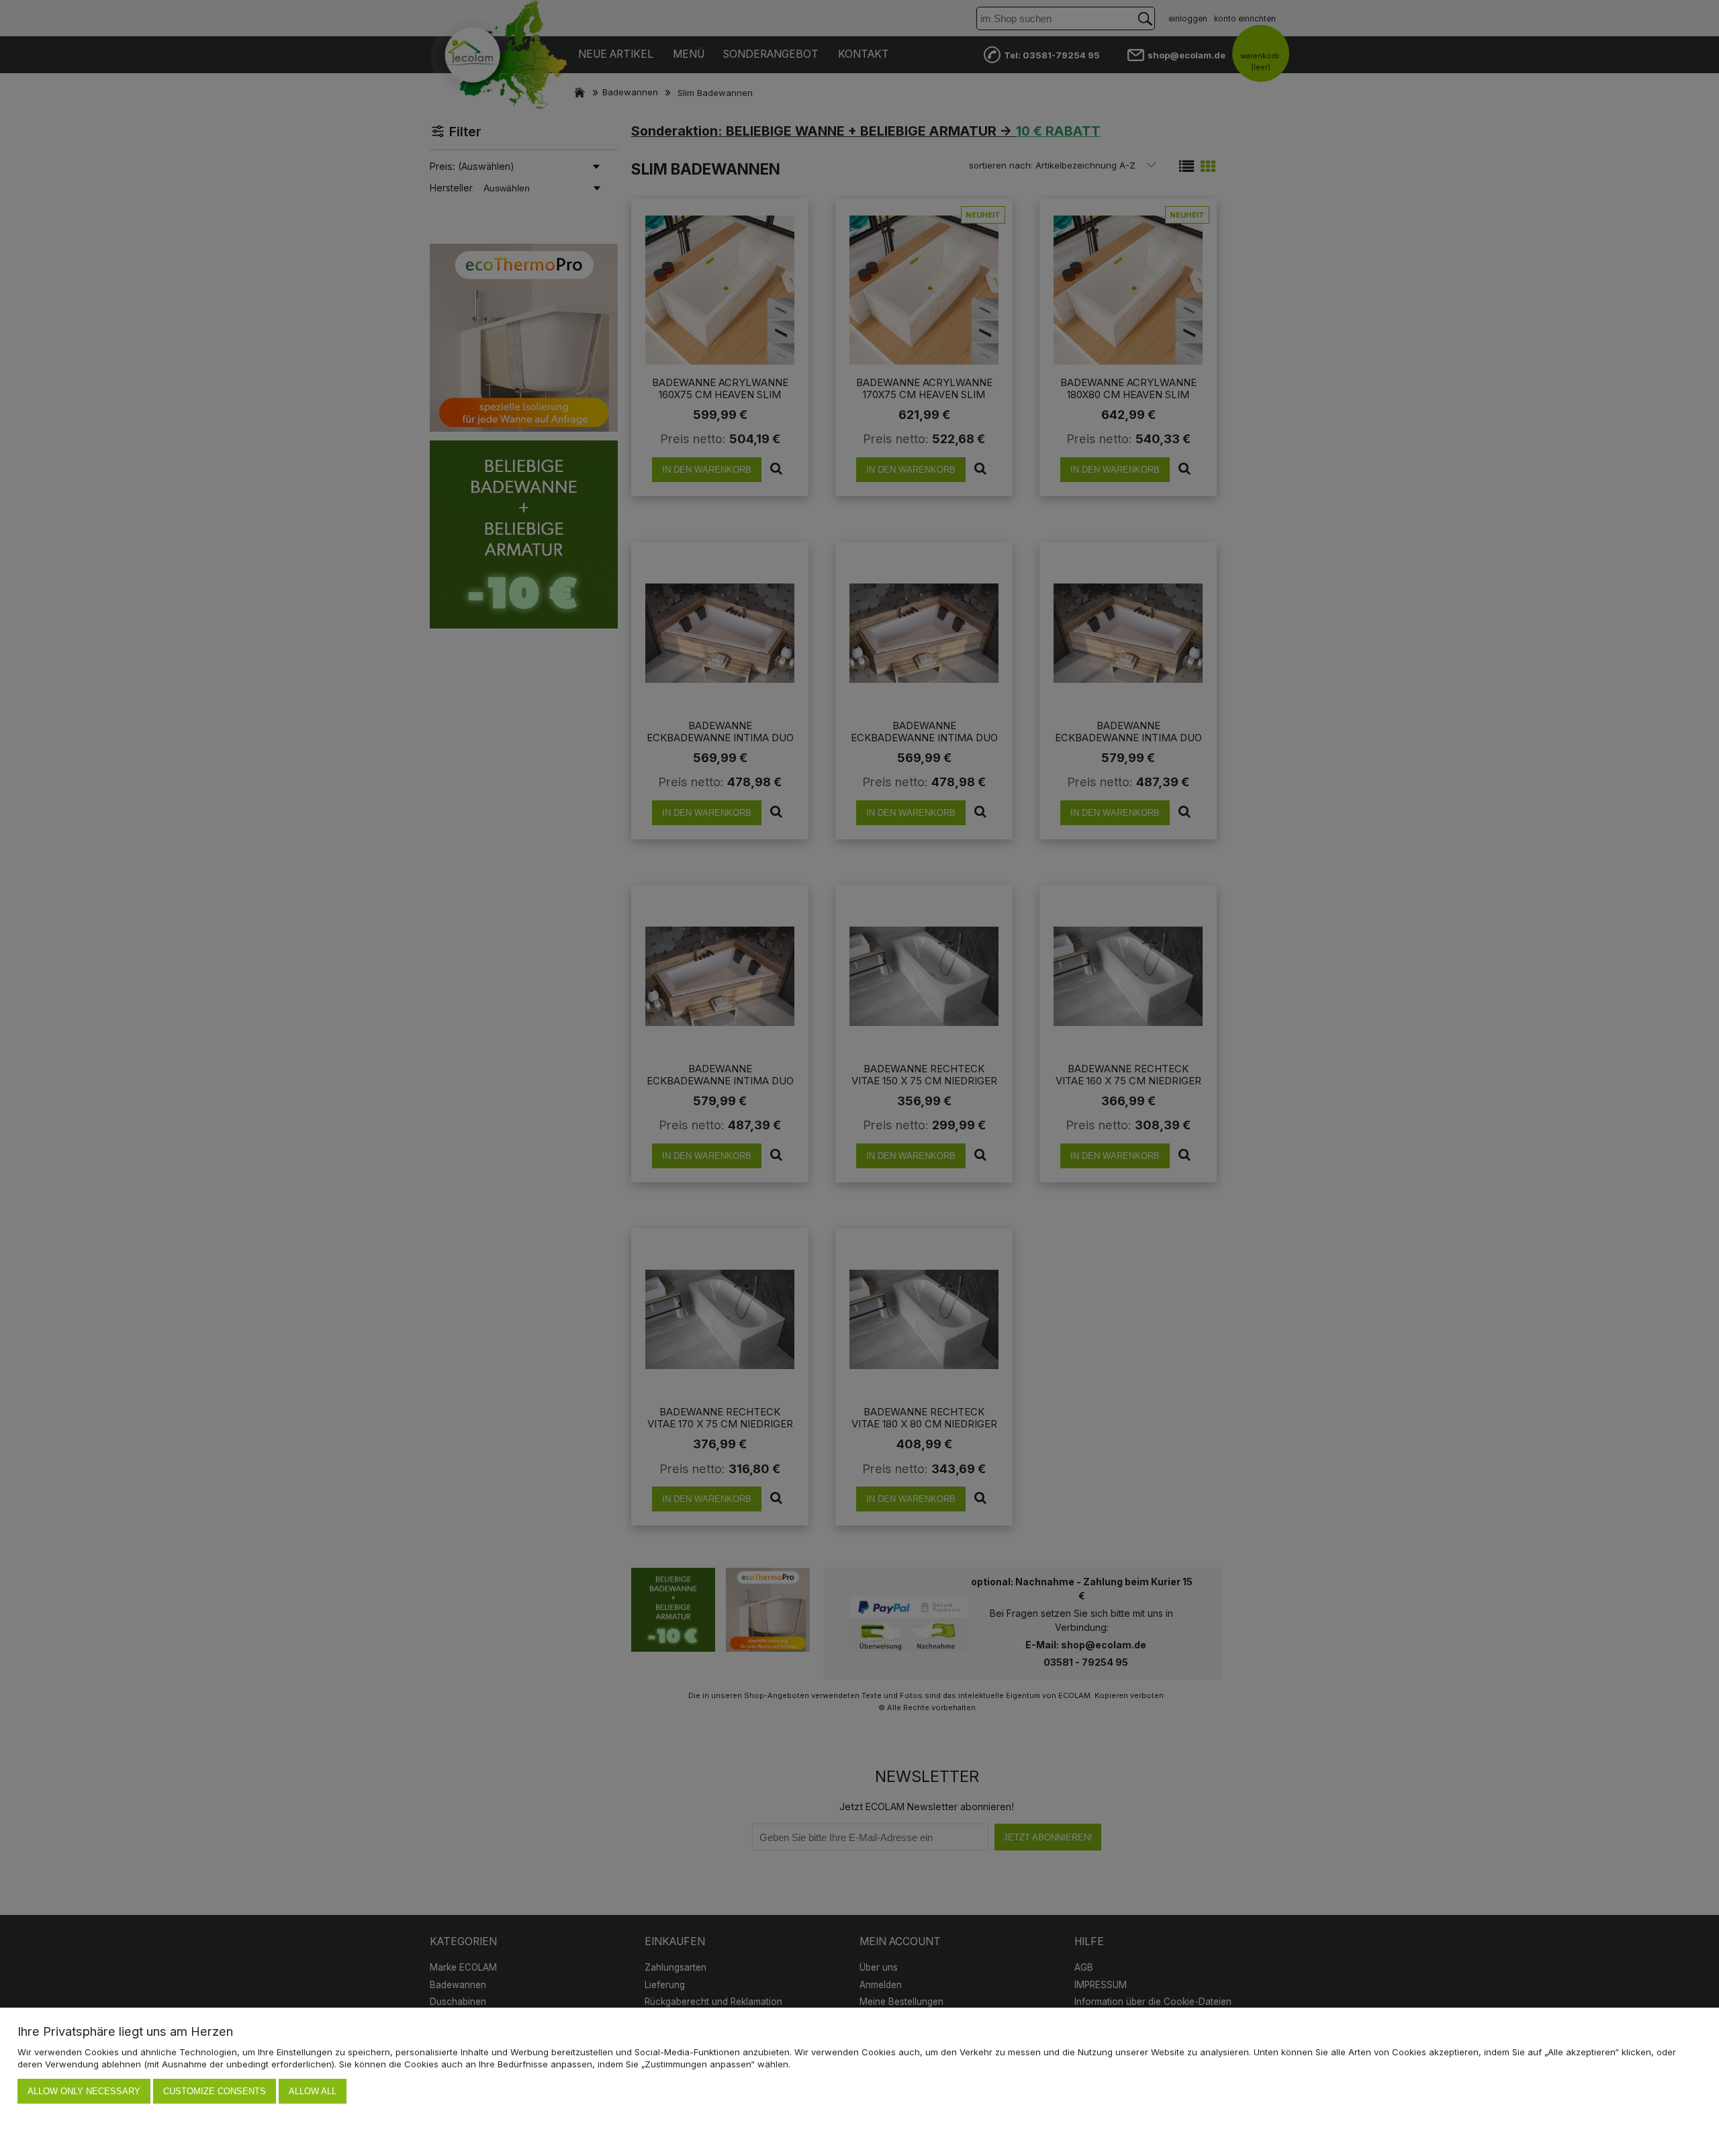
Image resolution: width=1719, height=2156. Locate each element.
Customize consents (215, 2091)
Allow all (313, 2091)
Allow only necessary (84, 2091)
